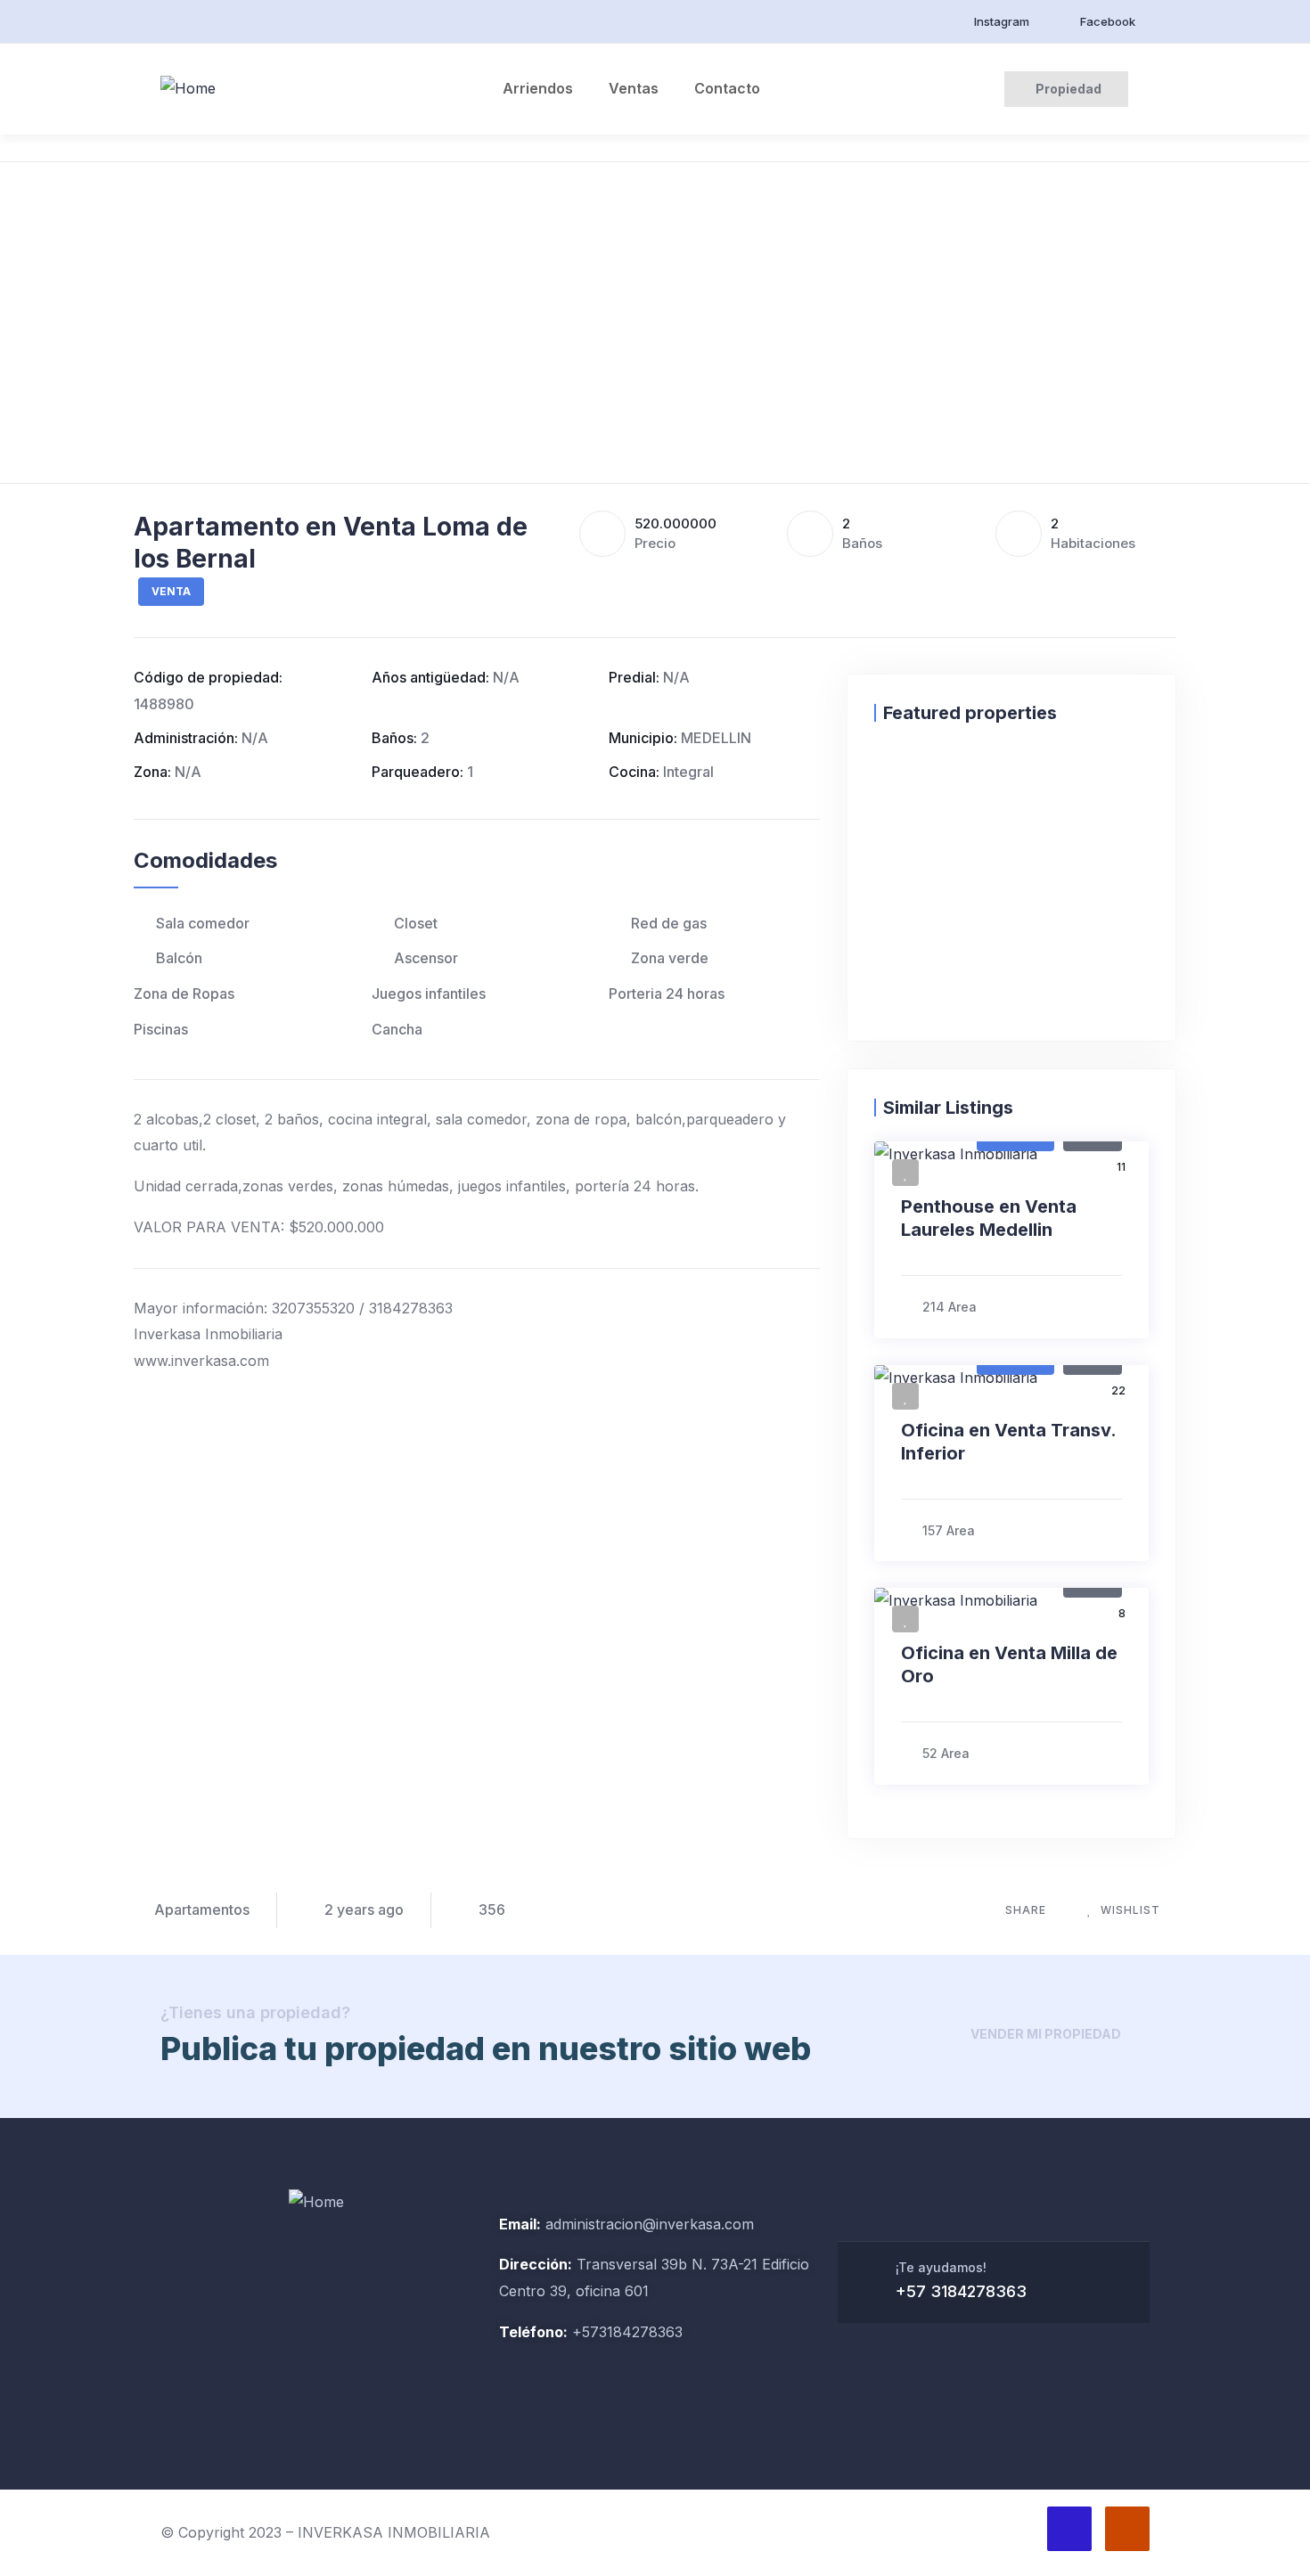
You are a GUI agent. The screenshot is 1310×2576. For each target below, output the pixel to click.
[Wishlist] (892, 778)
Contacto (727, 88)
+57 (583, 2332)
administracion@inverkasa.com (650, 2224)
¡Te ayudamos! (941, 2267)
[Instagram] (1127, 2529)
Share (1026, 1910)
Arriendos (538, 88)
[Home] (188, 89)
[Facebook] (1069, 2529)
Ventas (634, 88)
